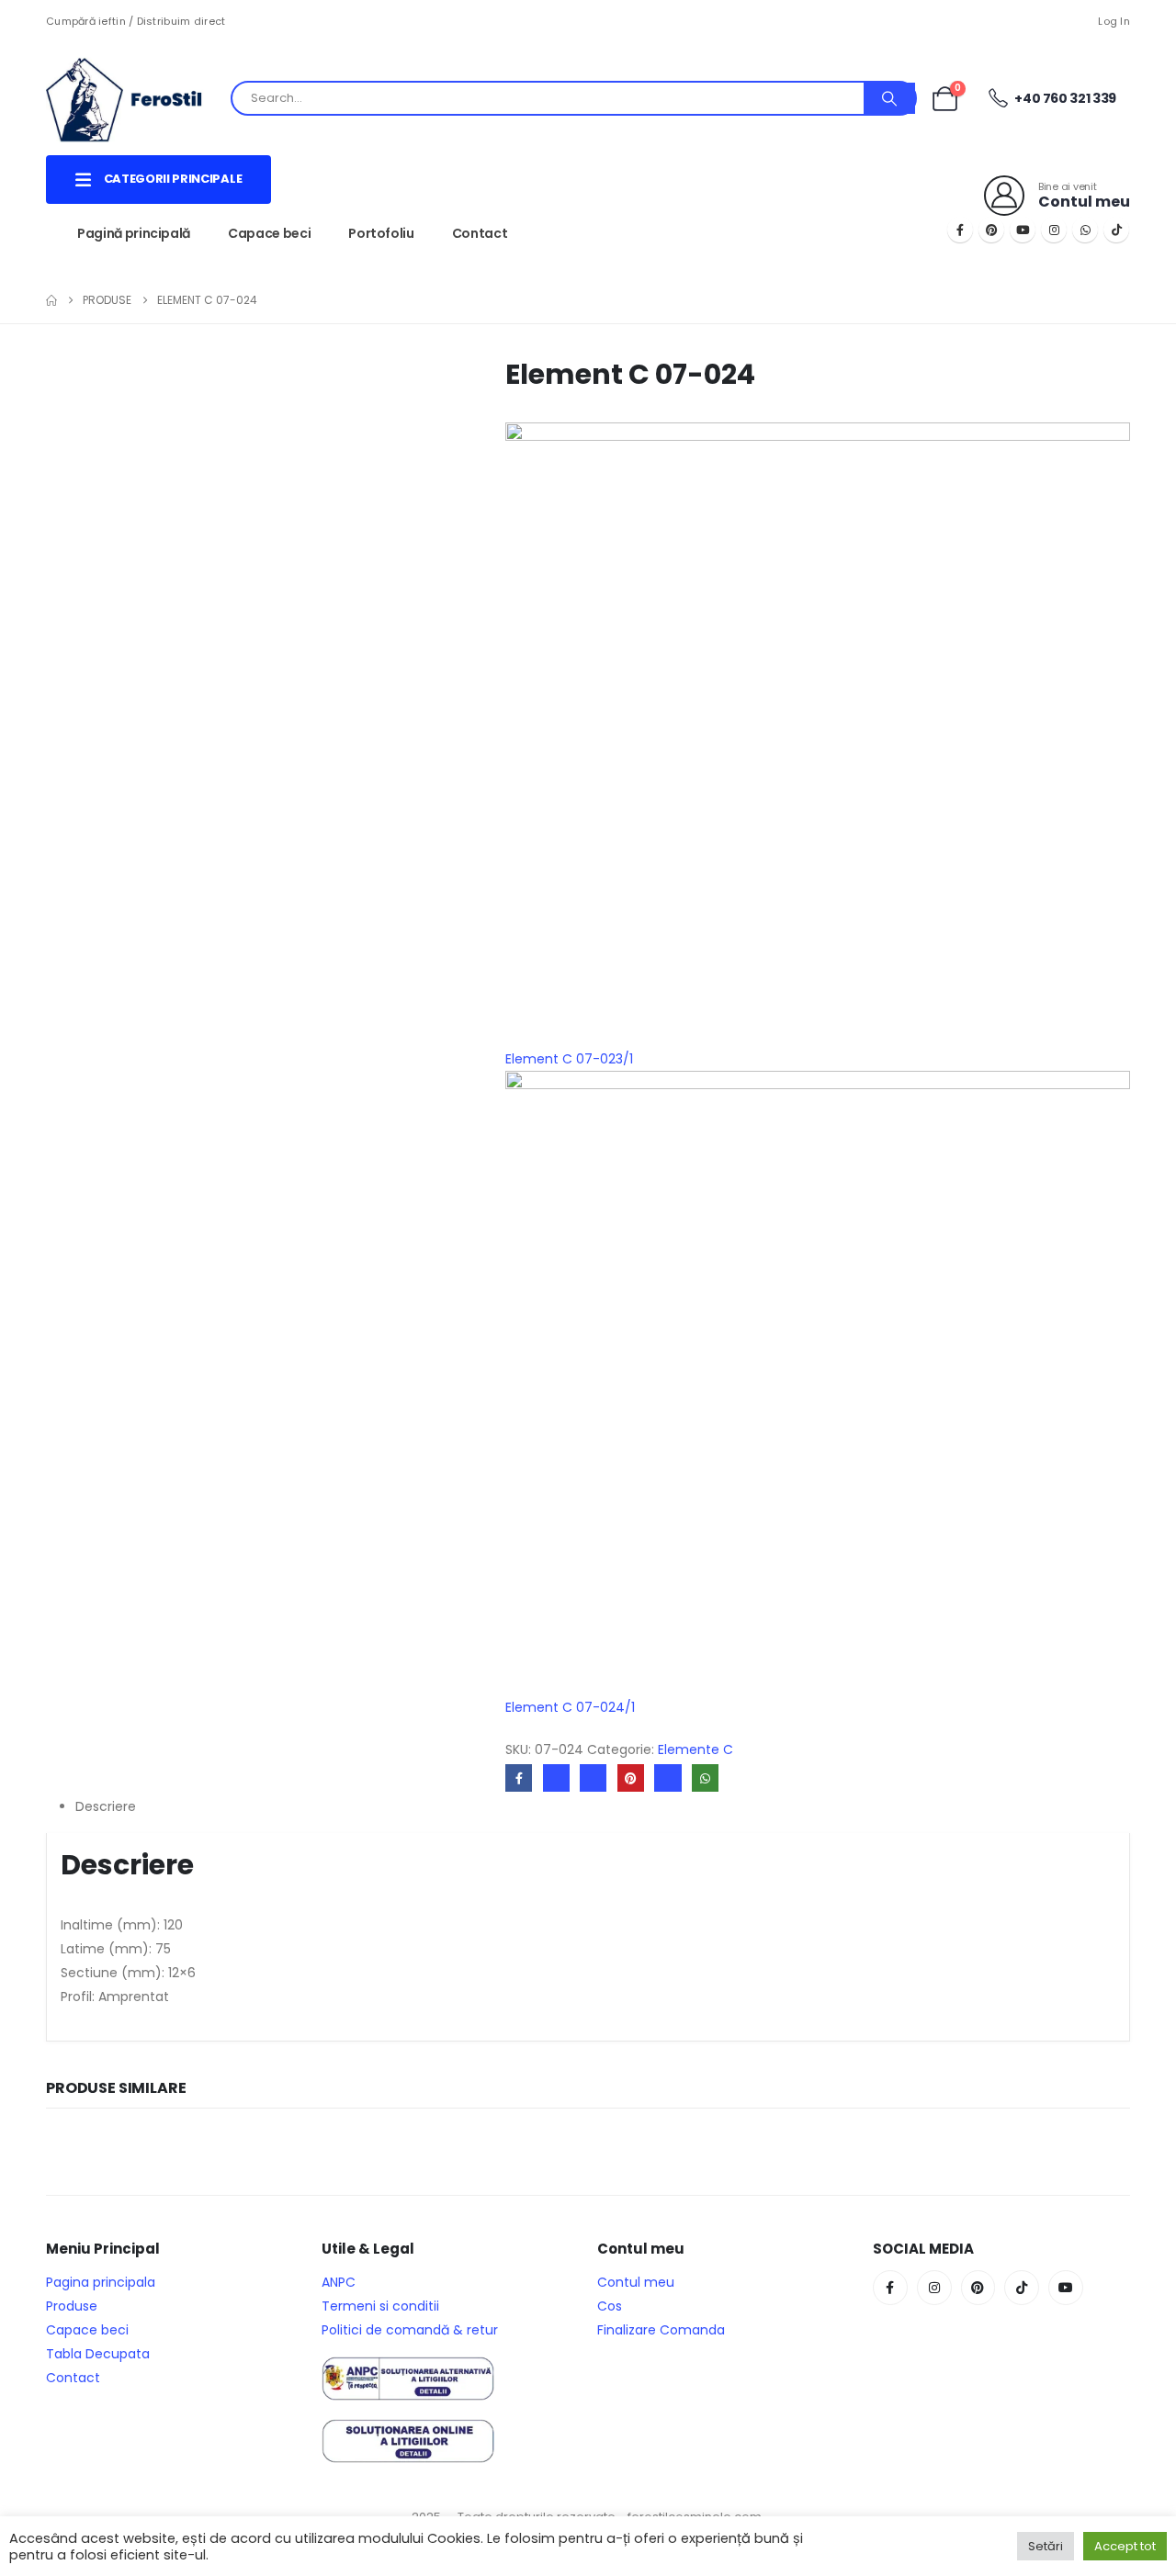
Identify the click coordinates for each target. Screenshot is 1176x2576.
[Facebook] (960, 230)
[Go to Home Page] (51, 300)
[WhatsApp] (1085, 230)
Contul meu (636, 2282)
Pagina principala (101, 2282)
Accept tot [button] (1125, 2546)
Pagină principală (134, 233)
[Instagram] (1054, 230)
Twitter (556, 1777)
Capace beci (269, 233)
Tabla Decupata (98, 2354)
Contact (480, 233)
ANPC (339, 2282)
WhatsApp (705, 1777)
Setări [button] (1046, 2546)
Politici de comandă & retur (410, 2330)
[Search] (889, 98)
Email (667, 1777)
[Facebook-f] (890, 2288)
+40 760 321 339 (1064, 98)
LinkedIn (593, 1777)
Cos (610, 2306)
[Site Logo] (138, 98)
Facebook (519, 1777)
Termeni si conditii (380, 2306)
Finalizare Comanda (661, 2330)
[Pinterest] (991, 230)
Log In (1114, 21)
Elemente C (695, 1749)
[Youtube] (1023, 230)
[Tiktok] (1116, 230)
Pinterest (631, 1777)
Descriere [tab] (106, 1806)
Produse (72, 2306)
